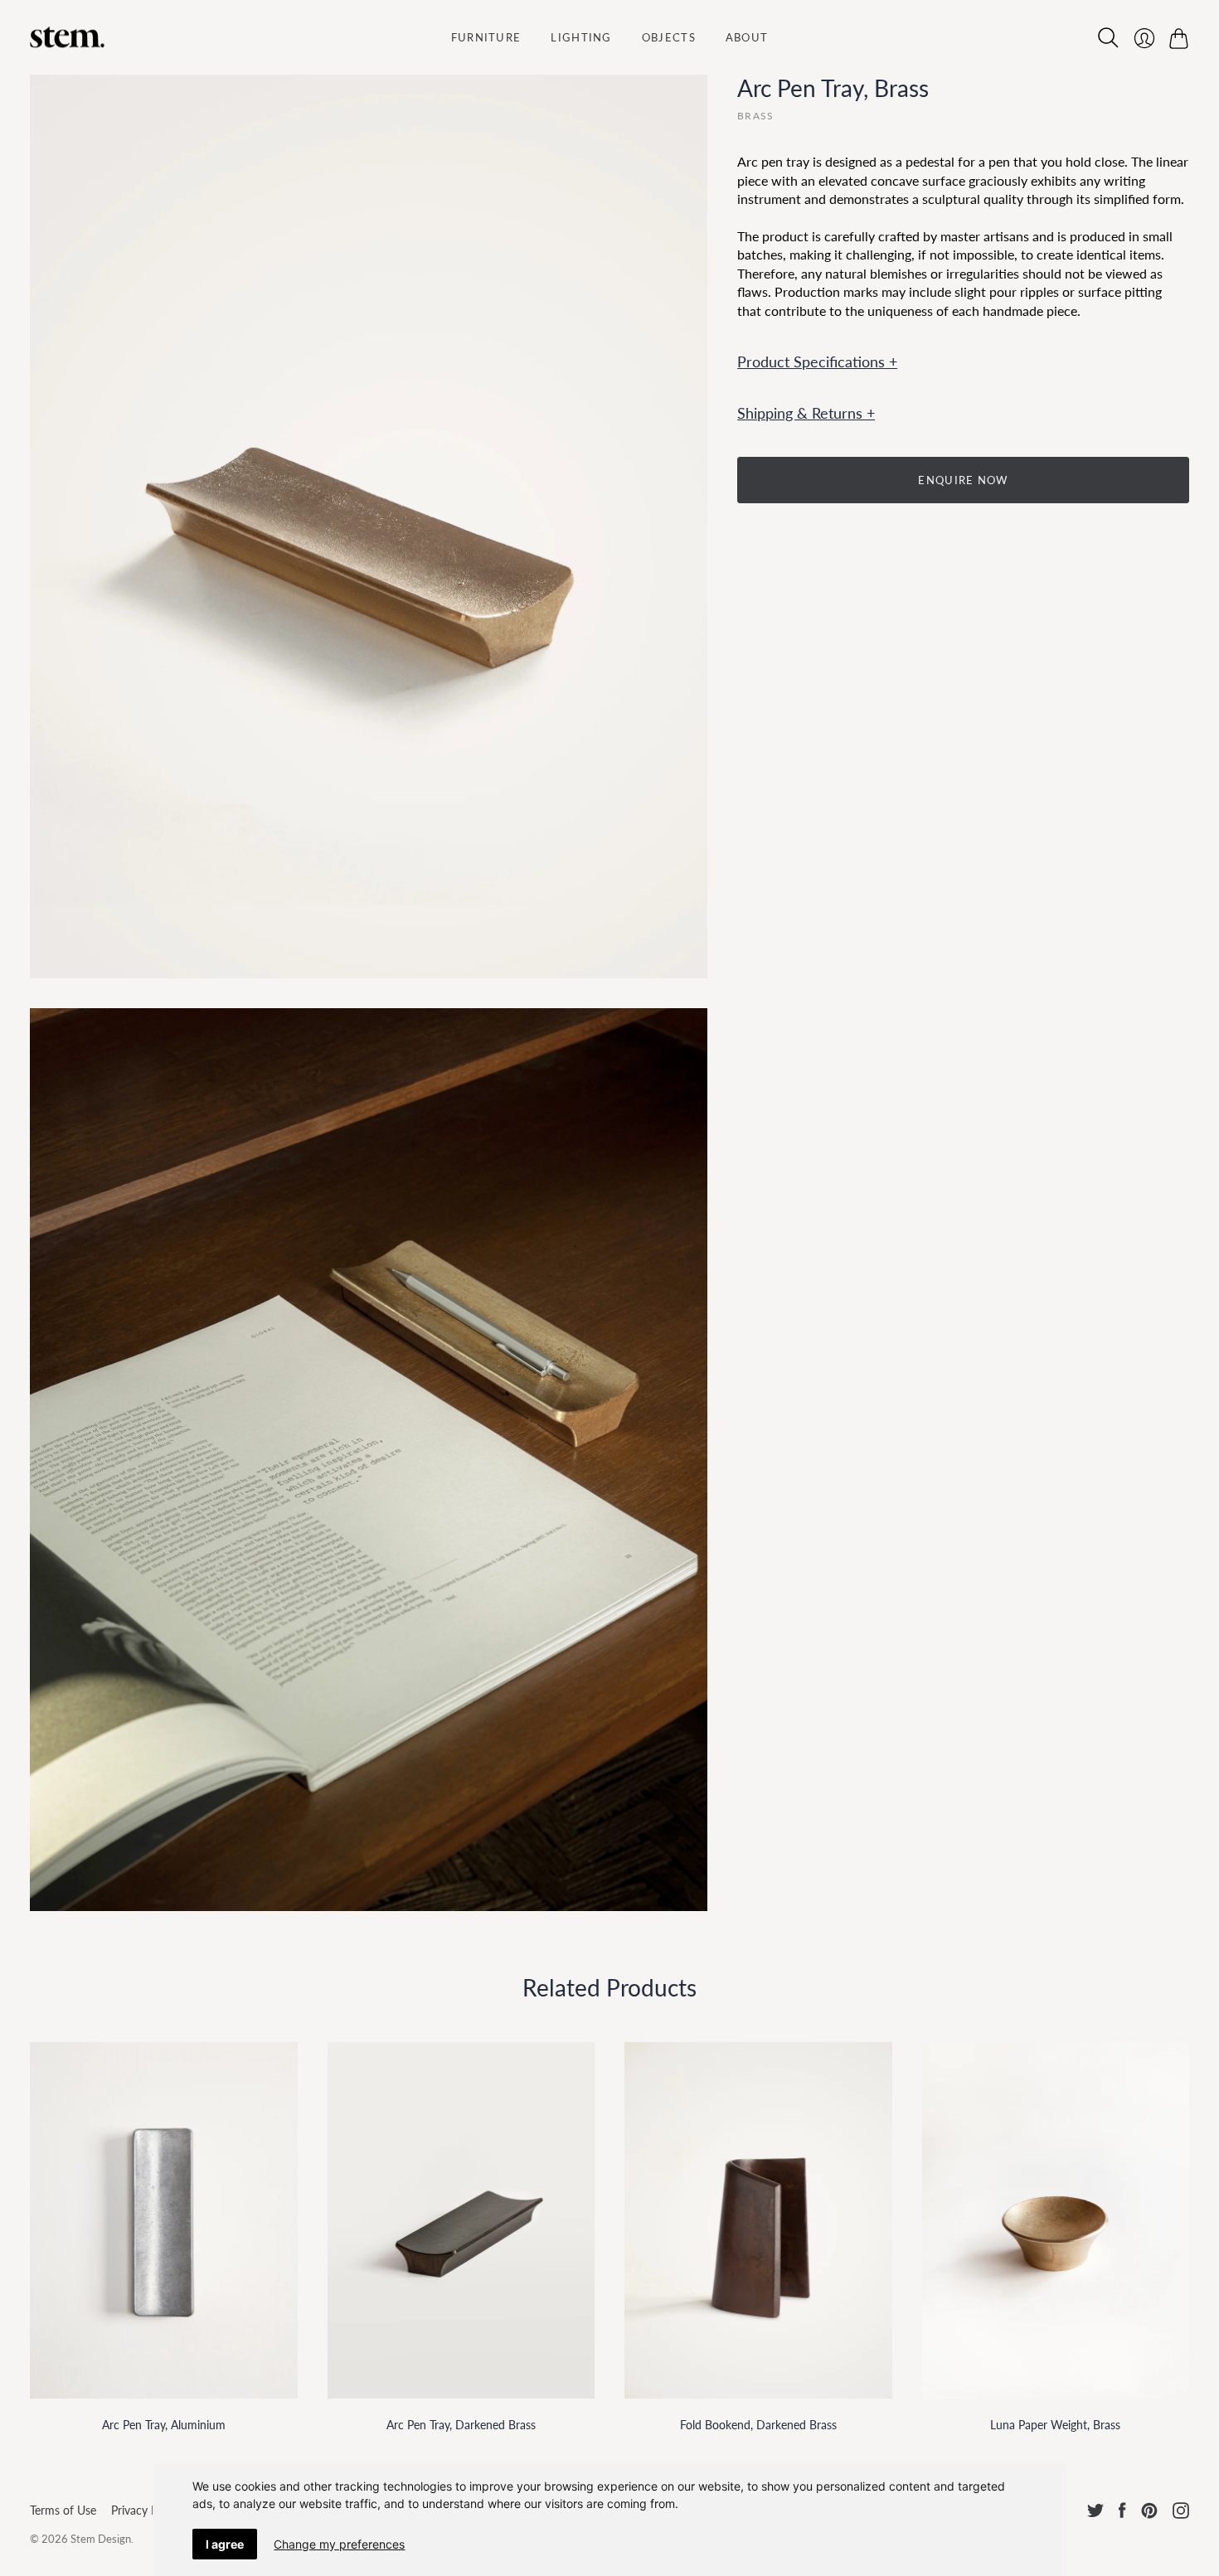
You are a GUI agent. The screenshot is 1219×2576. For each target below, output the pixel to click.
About (747, 37)
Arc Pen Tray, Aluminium (164, 2425)
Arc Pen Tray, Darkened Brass (461, 2425)
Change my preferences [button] (339, 2544)
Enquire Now (963, 480)
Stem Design (101, 2539)
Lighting (581, 37)
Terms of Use (63, 2510)
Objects (669, 37)
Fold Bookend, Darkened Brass (758, 2425)
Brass (755, 116)
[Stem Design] (67, 37)
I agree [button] (225, 2544)
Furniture (486, 37)
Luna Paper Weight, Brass (1055, 2425)
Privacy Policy (146, 2510)
